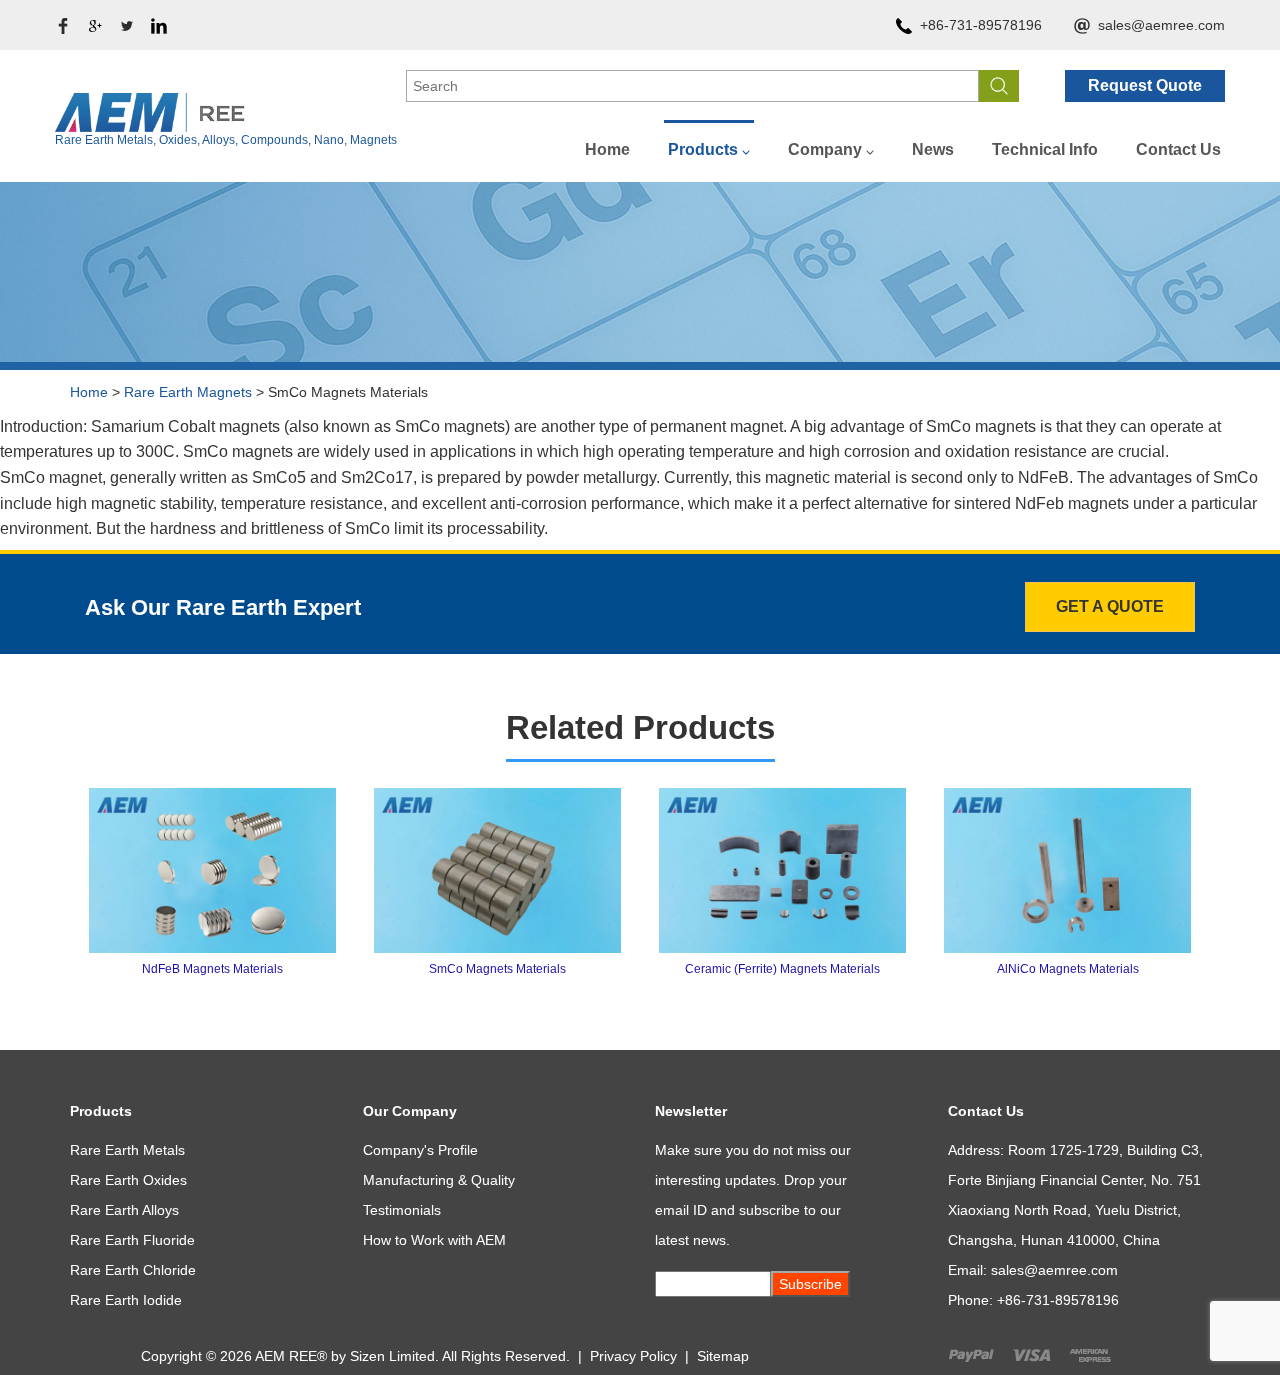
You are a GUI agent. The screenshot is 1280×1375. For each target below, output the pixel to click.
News (933, 149)
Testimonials (402, 1210)
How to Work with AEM (434, 1240)
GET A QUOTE (1110, 606)
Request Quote (1145, 85)
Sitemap (723, 1356)
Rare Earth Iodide (126, 1300)
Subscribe (810, 1284)
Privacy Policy (633, 1356)
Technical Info (1045, 149)
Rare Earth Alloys (124, 1210)
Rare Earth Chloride (133, 1270)
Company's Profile (420, 1150)
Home (607, 149)
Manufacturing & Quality (439, 1180)
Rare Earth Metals (127, 1150)
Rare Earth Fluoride (132, 1240)
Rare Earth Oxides (128, 1180)
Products (703, 149)
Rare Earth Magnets (188, 392)
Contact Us (1178, 149)
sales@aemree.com (1161, 25)
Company (825, 149)
